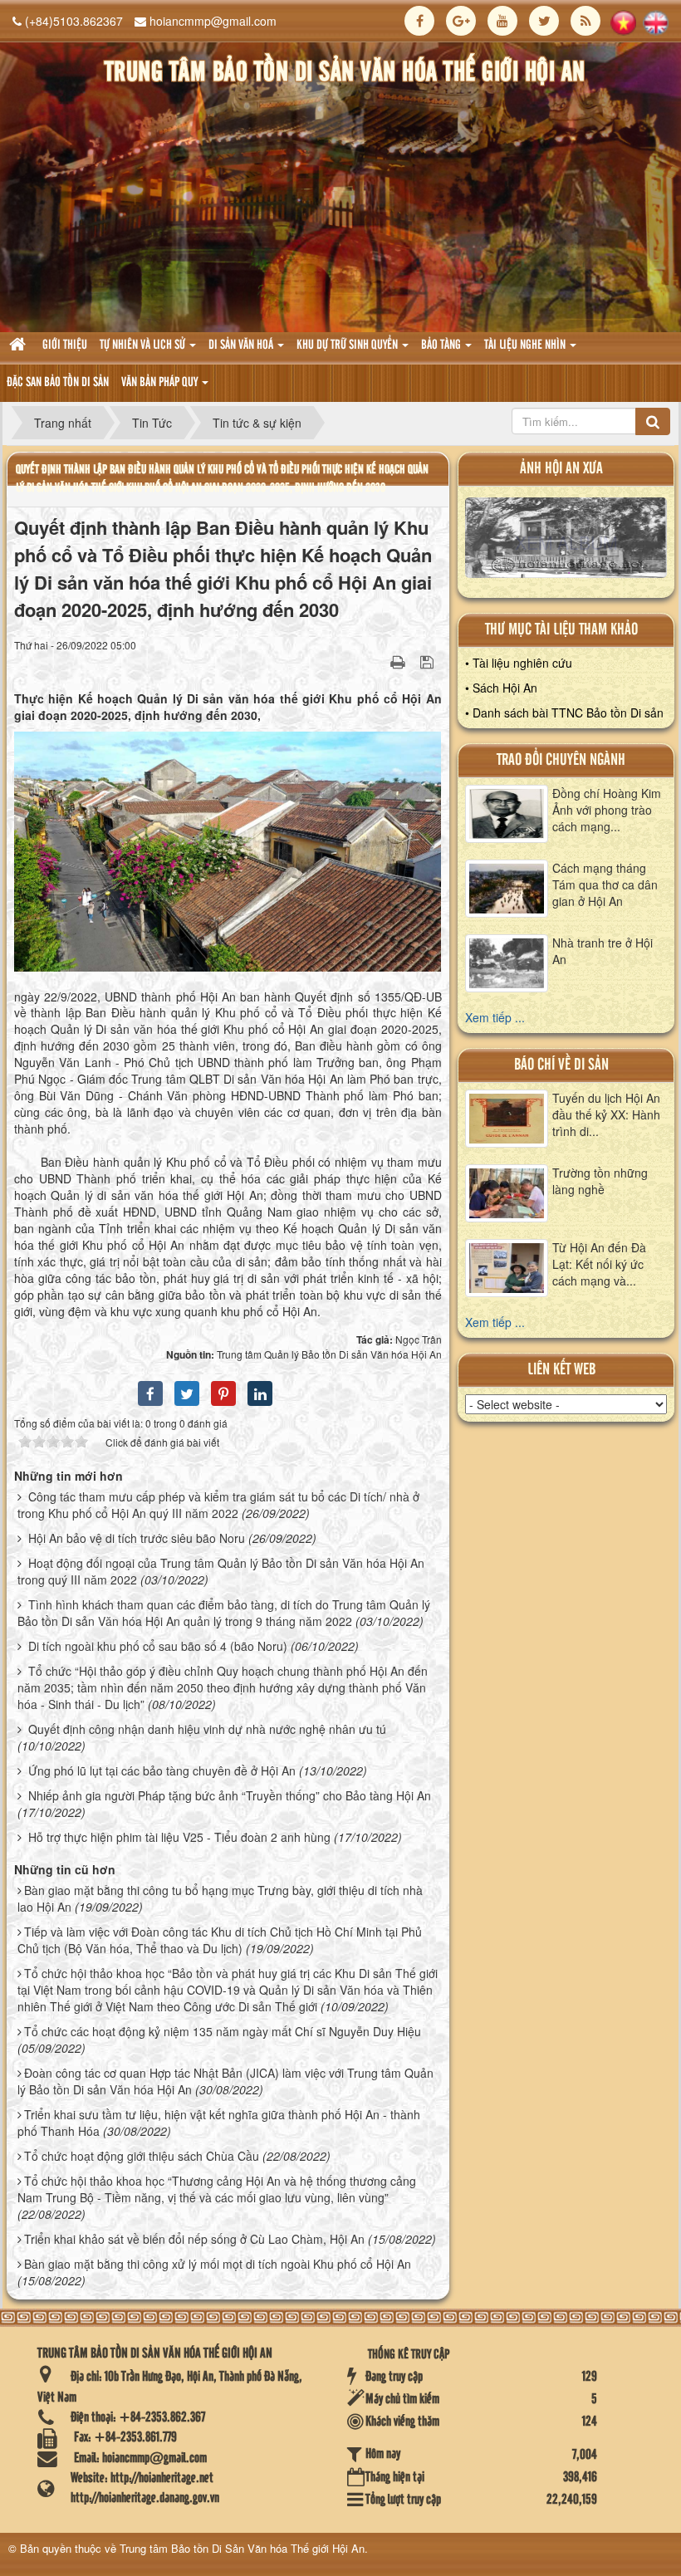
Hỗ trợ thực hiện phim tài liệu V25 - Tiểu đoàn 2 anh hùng (179, 1837)
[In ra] (399, 661)
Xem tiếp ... (495, 1017)
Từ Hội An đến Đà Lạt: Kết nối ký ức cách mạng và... (599, 1264)
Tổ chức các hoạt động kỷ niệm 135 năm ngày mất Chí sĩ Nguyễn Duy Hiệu (223, 2031)
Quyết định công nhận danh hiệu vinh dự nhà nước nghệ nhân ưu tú (207, 1729)
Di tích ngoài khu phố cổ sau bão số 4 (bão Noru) (158, 1646)
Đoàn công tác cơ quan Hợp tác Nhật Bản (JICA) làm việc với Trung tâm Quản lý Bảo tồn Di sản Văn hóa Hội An (225, 2081)
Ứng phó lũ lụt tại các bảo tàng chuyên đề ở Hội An (162, 1770)
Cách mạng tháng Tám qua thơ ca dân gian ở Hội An (605, 884)
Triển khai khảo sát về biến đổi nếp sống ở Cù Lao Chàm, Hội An (194, 2239)
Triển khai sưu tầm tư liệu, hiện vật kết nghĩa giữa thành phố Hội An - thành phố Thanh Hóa (219, 2123)
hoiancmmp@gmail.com (213, 21)
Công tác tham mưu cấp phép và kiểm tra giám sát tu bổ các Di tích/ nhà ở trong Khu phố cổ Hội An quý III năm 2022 (218, 1505)
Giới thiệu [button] (65, 345)
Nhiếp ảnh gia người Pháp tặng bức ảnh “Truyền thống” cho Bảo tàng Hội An (230, 1795)
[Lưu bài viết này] (429, 661)
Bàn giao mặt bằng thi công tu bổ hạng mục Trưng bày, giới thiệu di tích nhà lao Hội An (220, 1898)
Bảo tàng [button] (442, 345)
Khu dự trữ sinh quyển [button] (348, 345)
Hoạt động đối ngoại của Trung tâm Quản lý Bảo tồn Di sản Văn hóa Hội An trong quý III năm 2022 (221, 1571)
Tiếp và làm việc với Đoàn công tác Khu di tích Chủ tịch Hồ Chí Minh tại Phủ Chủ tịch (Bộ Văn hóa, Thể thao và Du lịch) (220, 1940)
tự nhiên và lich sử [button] (144, 345)
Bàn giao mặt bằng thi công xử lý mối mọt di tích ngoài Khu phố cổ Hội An (218, 2264)
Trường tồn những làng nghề (600, 1181)
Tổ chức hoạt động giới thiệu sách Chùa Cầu (142, 2156)
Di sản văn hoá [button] (242, 345)
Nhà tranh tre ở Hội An (603, 951)
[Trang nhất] (20, 346)
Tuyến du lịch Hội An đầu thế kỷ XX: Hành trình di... (606, 1114)
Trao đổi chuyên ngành (561, 760)
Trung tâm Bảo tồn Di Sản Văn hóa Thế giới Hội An (242, 2548)
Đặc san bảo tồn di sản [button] (58, 383)
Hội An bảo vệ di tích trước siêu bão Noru (137, 1538)
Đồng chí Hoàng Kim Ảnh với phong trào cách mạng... (607, 810)
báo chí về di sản (561, 1065)
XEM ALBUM (566, 541)
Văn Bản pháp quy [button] (161, 383)
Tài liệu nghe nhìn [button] (526, 345)
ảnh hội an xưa (561, 469)
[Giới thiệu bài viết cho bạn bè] (377, 661)
